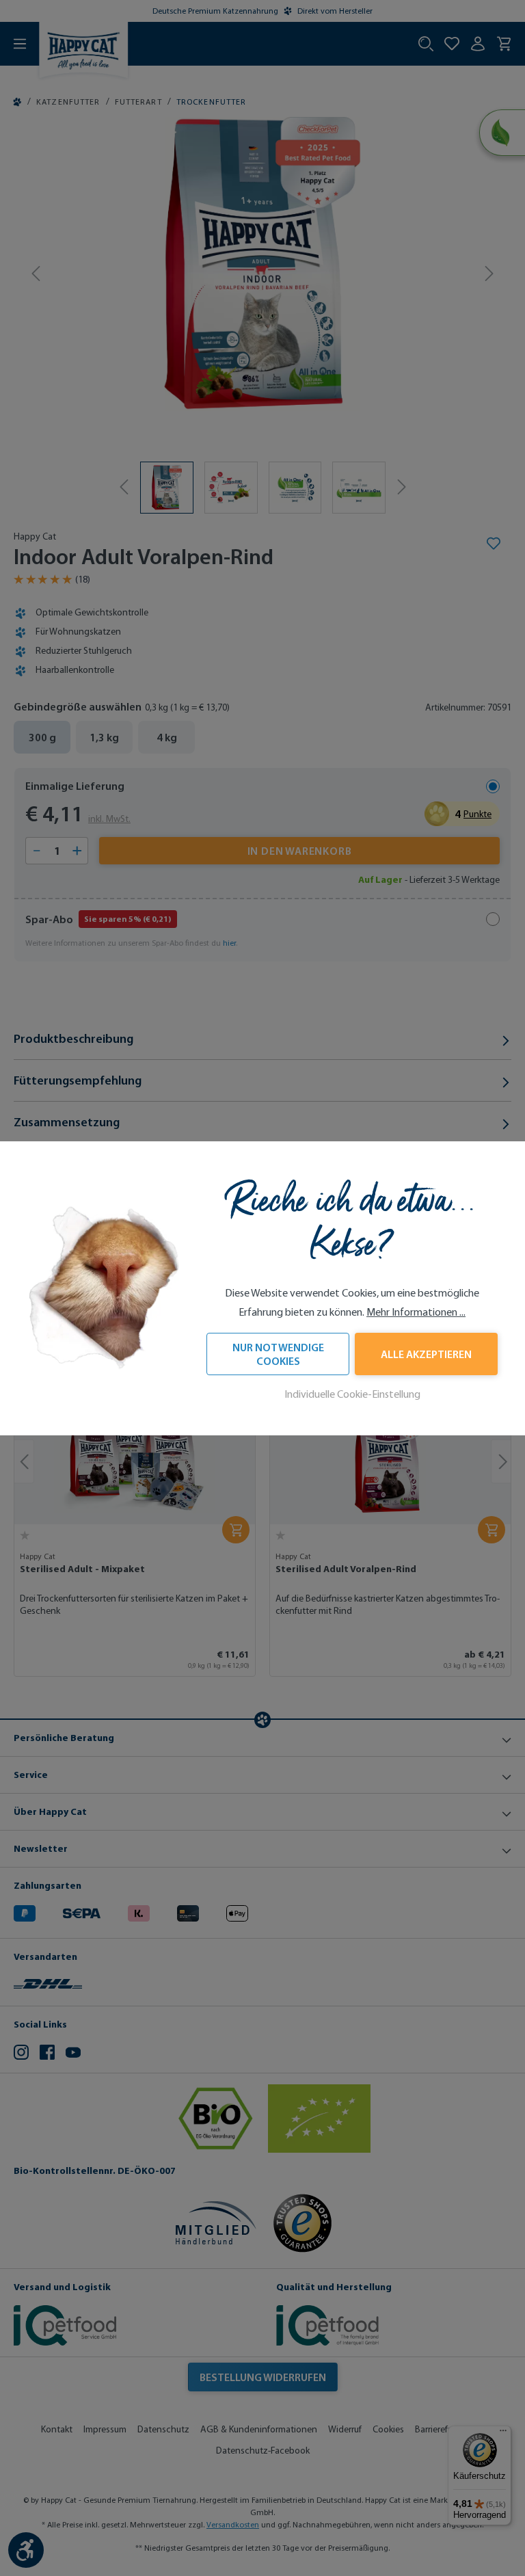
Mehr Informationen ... (416, 1312)
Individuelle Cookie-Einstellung (352, 1394)
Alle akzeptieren (426, 1354)
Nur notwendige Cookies (278, 1354)
